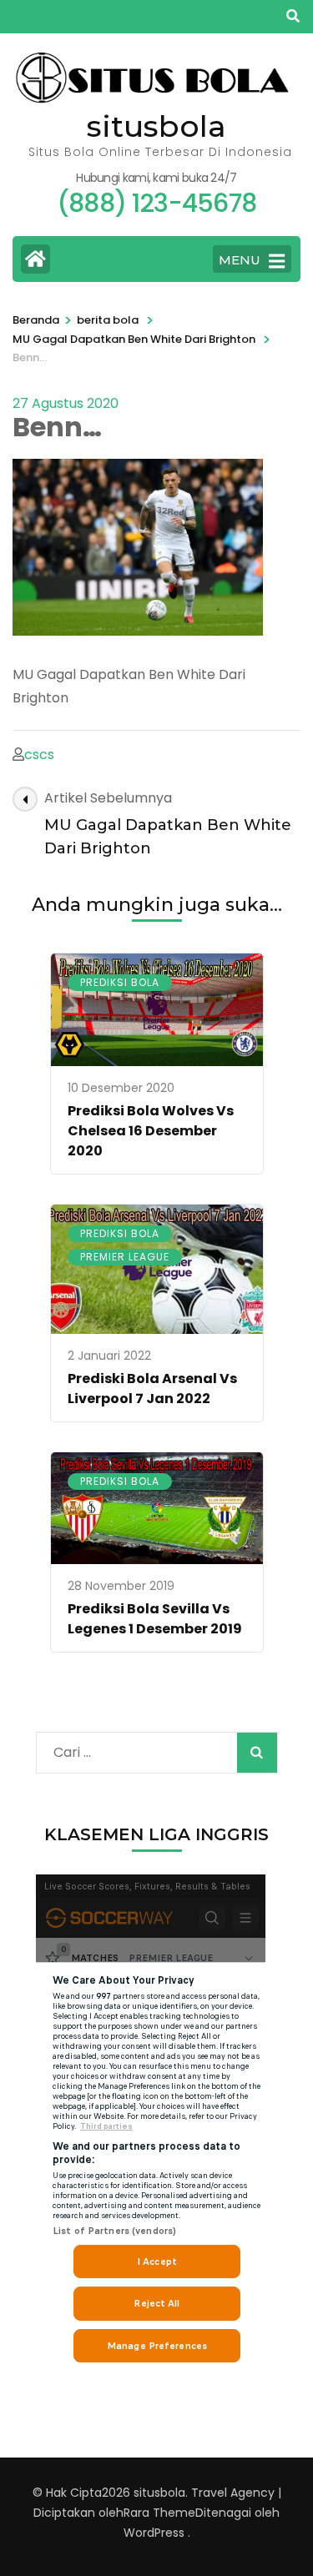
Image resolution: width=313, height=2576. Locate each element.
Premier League (125, 1257)
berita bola (108, 320)
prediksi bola (120, 982)
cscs (39, 755)
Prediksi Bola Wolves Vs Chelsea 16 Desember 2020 (151, 1131)
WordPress (154, 2533)
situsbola (156, 126)
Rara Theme (159, 2513)
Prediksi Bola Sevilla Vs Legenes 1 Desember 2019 (155, 1619)
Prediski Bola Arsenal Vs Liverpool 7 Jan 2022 (152, 1389)
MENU (240, 260)
